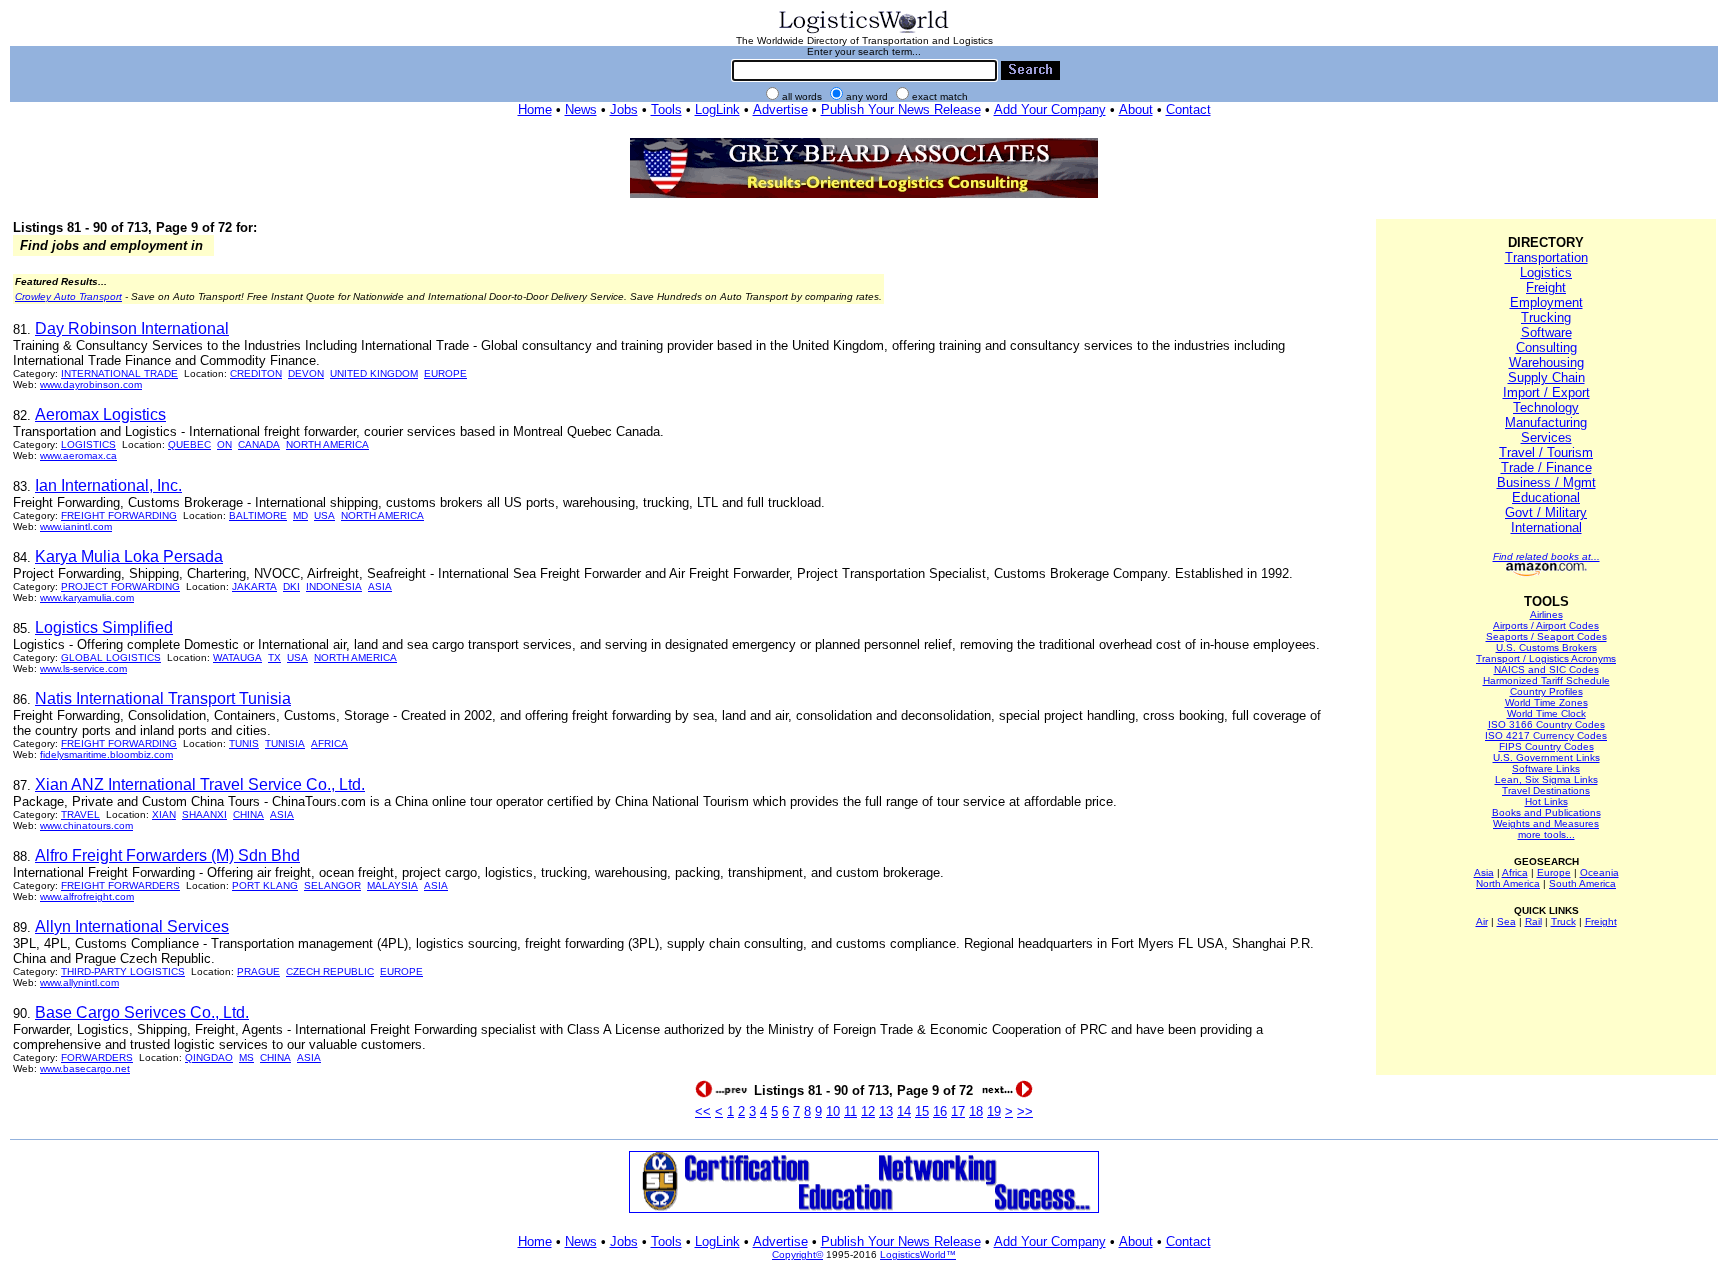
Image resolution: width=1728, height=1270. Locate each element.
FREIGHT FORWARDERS (120, 885)
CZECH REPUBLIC (330, 971)
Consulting (1546, 347)
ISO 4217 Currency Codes (1546, 735)
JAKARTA (254, 586)
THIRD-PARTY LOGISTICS (123, 971)
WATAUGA (237, 657)
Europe (1554, 872)
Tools (666, 109)
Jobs (624, 109)
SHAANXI (204, 814)
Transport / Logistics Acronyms (1546, 658)
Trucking (1546, 317)
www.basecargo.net (85, 1068)
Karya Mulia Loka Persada (129, 556)
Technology (1546, 407)
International (1546, 527)
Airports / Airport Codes (1546, 625)
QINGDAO (209, 1057)
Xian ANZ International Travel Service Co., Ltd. (200, 784)
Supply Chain (1546, 377)
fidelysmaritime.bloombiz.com (106, 754)
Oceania (1599, 872)
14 (904, 1111)
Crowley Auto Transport (68, 296)
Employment (1546, 302)
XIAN (164, 814)
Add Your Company (1050, 109)
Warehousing (1546, 362)
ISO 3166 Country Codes (1546, 724)
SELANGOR (332, 885)
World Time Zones (1546, 702)
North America (1508, 883)
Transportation (1546, 257)
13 (886, 1111)
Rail (1533, 921)
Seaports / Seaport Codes (1546, 636)
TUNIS (244, 743)
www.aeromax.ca (78, 455)
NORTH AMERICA (327, 444)
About (1136, 109)
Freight (1546, 287)
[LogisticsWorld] (864, 31)
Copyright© (797, 1254)
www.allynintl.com (79, 982)
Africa (1515, 872)
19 (994, 1111)
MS (246, 1057)
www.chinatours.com (86, 825)
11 (850, 1111)
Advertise (780, 109)
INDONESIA (334, 586)
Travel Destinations (1546, 790)
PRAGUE (258, 971)
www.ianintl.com (76, 526)
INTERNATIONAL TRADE (119, 373)
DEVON (306, 373)
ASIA (380, 586)
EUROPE (445, 373)
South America (1582, 883)
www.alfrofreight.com (87, 896)
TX (274, 657)
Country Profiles (1546, 691)
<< (703, 1111)
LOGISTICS (88, 444)
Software (1546, 332)
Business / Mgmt (1546, 482)
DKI (291, 586)
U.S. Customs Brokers (1546, 647)
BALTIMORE (258, 515)
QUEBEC (189, 444)
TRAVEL (80, 814)
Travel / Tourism (1546, 452)
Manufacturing (1546, 422)
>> (1025, 1111)
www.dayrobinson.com (91, 384)
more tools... (1546, 834)
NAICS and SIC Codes (1546, 669)
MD (300, 515)
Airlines (1546, 614)
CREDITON (256, 373)
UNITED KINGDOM (374, 373)
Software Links (1546, 768)
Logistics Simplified (104, 627)
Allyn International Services (132, 926)
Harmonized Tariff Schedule (1546, 680)
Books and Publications (1546, 812)
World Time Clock (1546, 713)
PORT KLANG (265, 885)
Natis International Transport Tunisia (163, 698)
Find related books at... (1546, 556)
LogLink (717, 109)
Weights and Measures (1546, 823)
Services (1546, 437)
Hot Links (1546, 801)
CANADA (259, 444)
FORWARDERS (97, 1057)
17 (958, 1111)
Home (535, 109)
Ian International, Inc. (108, 485)
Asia (1484, 872)
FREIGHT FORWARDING (119, 515)
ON (224, 444)
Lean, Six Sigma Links (1546, 779)
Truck (1563, 921)
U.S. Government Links (1546, 757)
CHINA (248, 814)
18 (976, 1111)
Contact (1188, 109)
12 (868, 1111)
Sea (1506, 921)
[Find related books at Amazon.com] (1546, 572)
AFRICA (329, 743)
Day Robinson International (132, 328)
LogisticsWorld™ (918, 1254)
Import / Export (1546, 392)
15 (922, 1111)
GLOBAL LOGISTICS (111, 657)
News (581, 109)
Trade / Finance (1546, 467)
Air (1482, 921)
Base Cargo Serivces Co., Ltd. (142, 1012)
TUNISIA (285, 743)
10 (833, 1111)
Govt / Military (1546, 512)
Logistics (1546, 272)
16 (940, 1111)
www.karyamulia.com (87, 597)
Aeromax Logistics (100, 414)
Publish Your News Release (901, 109)
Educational (1546, 497)
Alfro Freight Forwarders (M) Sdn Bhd (167, 855)
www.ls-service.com (83, 668)
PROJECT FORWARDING (120, 586)
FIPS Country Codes (1546, 746)
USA (324, 515)
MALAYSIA (392, 885)
